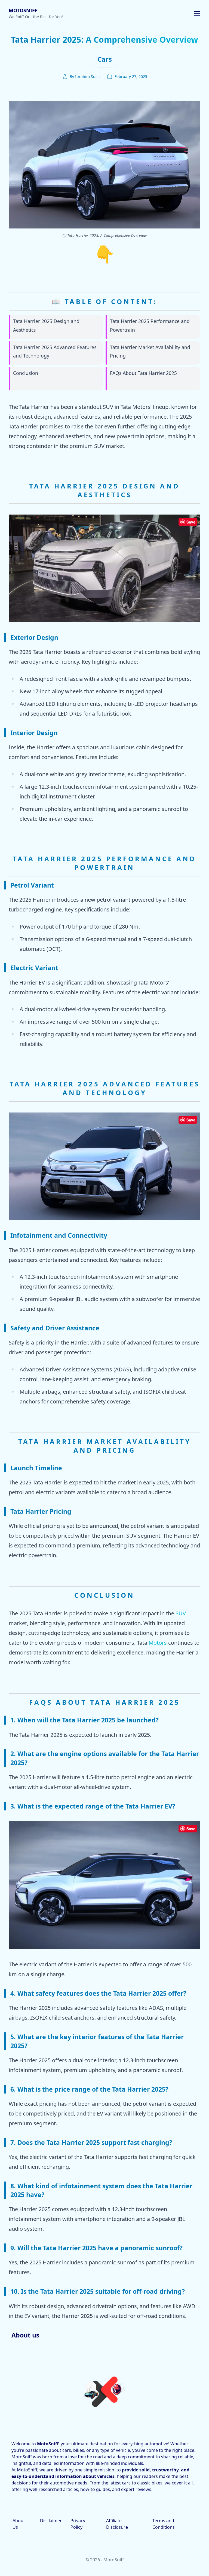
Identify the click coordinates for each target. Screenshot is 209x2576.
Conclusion (26, 373)
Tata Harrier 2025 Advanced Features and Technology (55, 352)
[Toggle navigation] (197, 13)
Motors (158, 1643)
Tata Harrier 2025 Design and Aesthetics (46, 325)
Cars (105, 59)
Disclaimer (51, 2521)
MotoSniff (23, 10)
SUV (181, 1613)
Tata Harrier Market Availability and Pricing (150, 352)
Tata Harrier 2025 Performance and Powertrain (150, 325)
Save (191, 522)
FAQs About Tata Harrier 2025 (143, 373)
